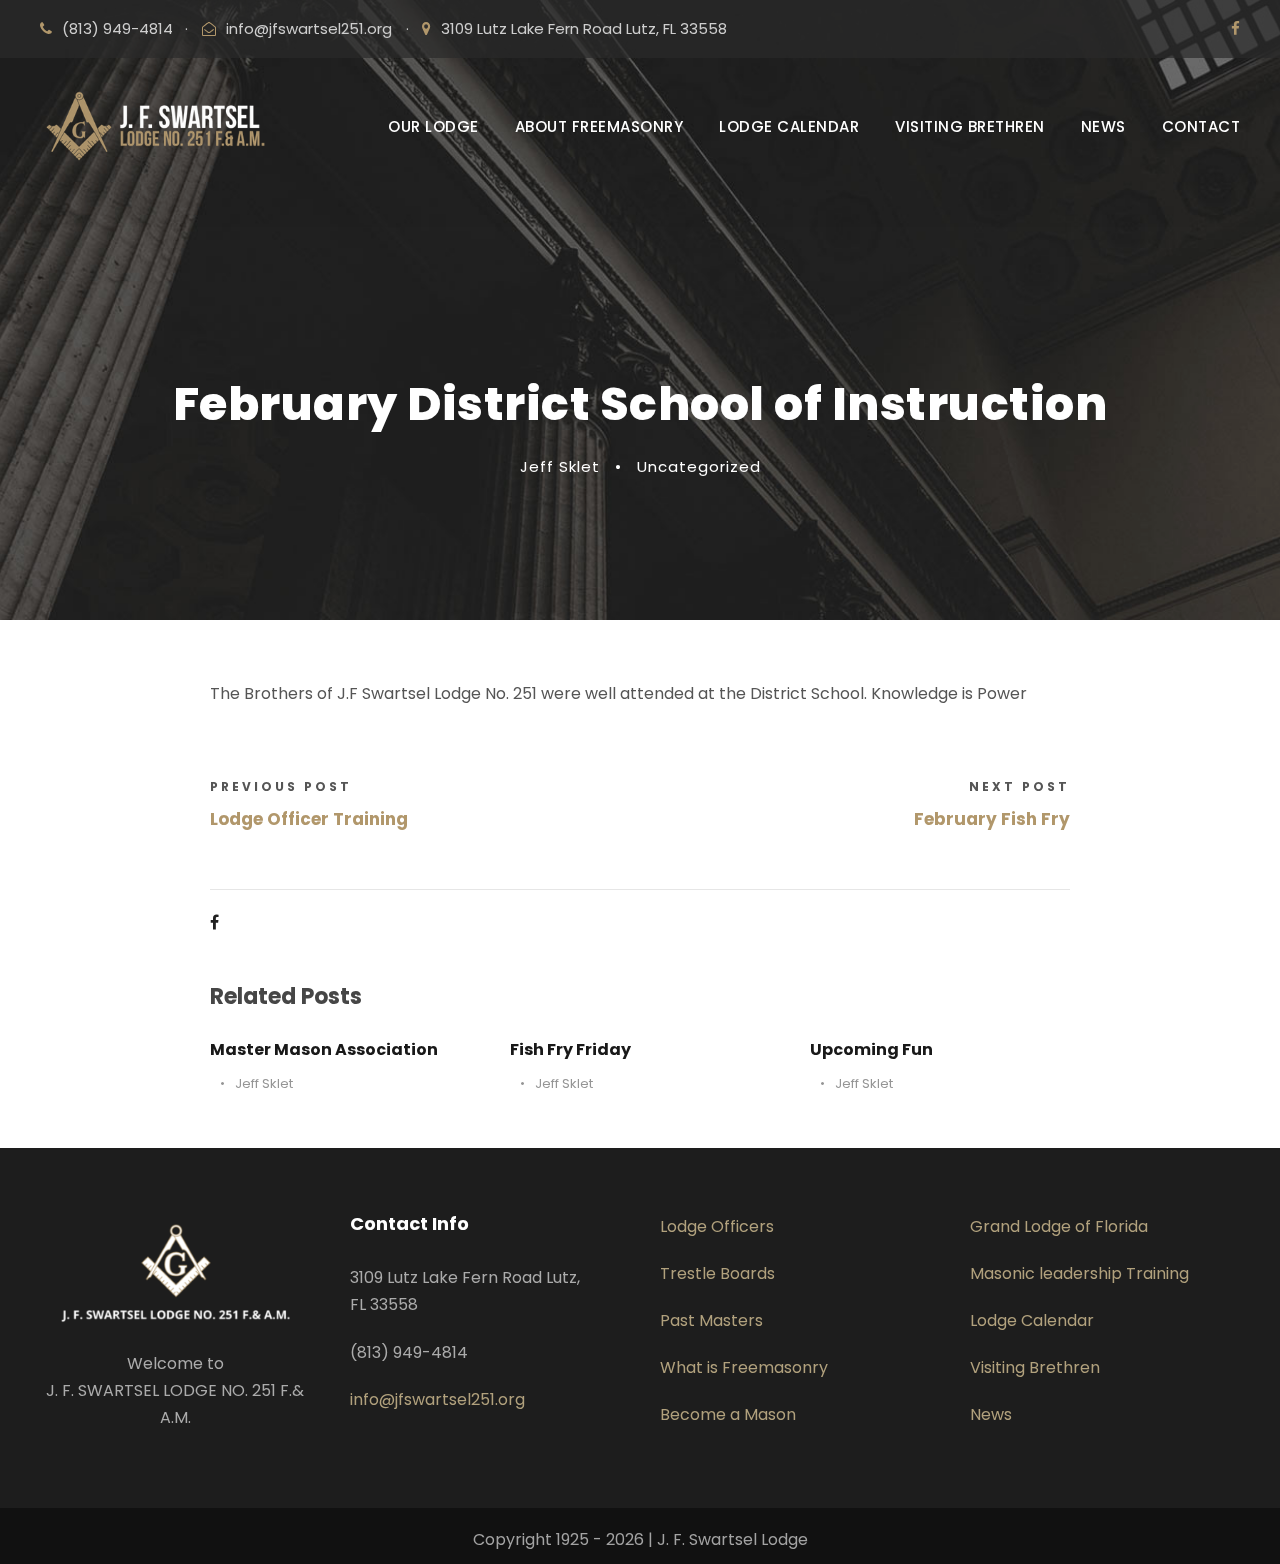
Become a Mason (728, 1414)
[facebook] (1235, 28)
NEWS (1103, 126)
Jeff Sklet (560, 466)
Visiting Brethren (1035, 1367)
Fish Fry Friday (570, 1049)
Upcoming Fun (871, 1049)
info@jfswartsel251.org (309, 28)
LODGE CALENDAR (789, 126)
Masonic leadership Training (1079, 1273)
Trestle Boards (717, 1273)
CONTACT (1201, 126)
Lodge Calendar (1032, 1320)
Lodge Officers (717, 1226)
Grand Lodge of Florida (1059, 1226)
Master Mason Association (324, 1049)
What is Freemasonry (744, 1367)
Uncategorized (699, 466)
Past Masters (711, 1320)
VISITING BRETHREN (970, 126)
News (991, 1414)
